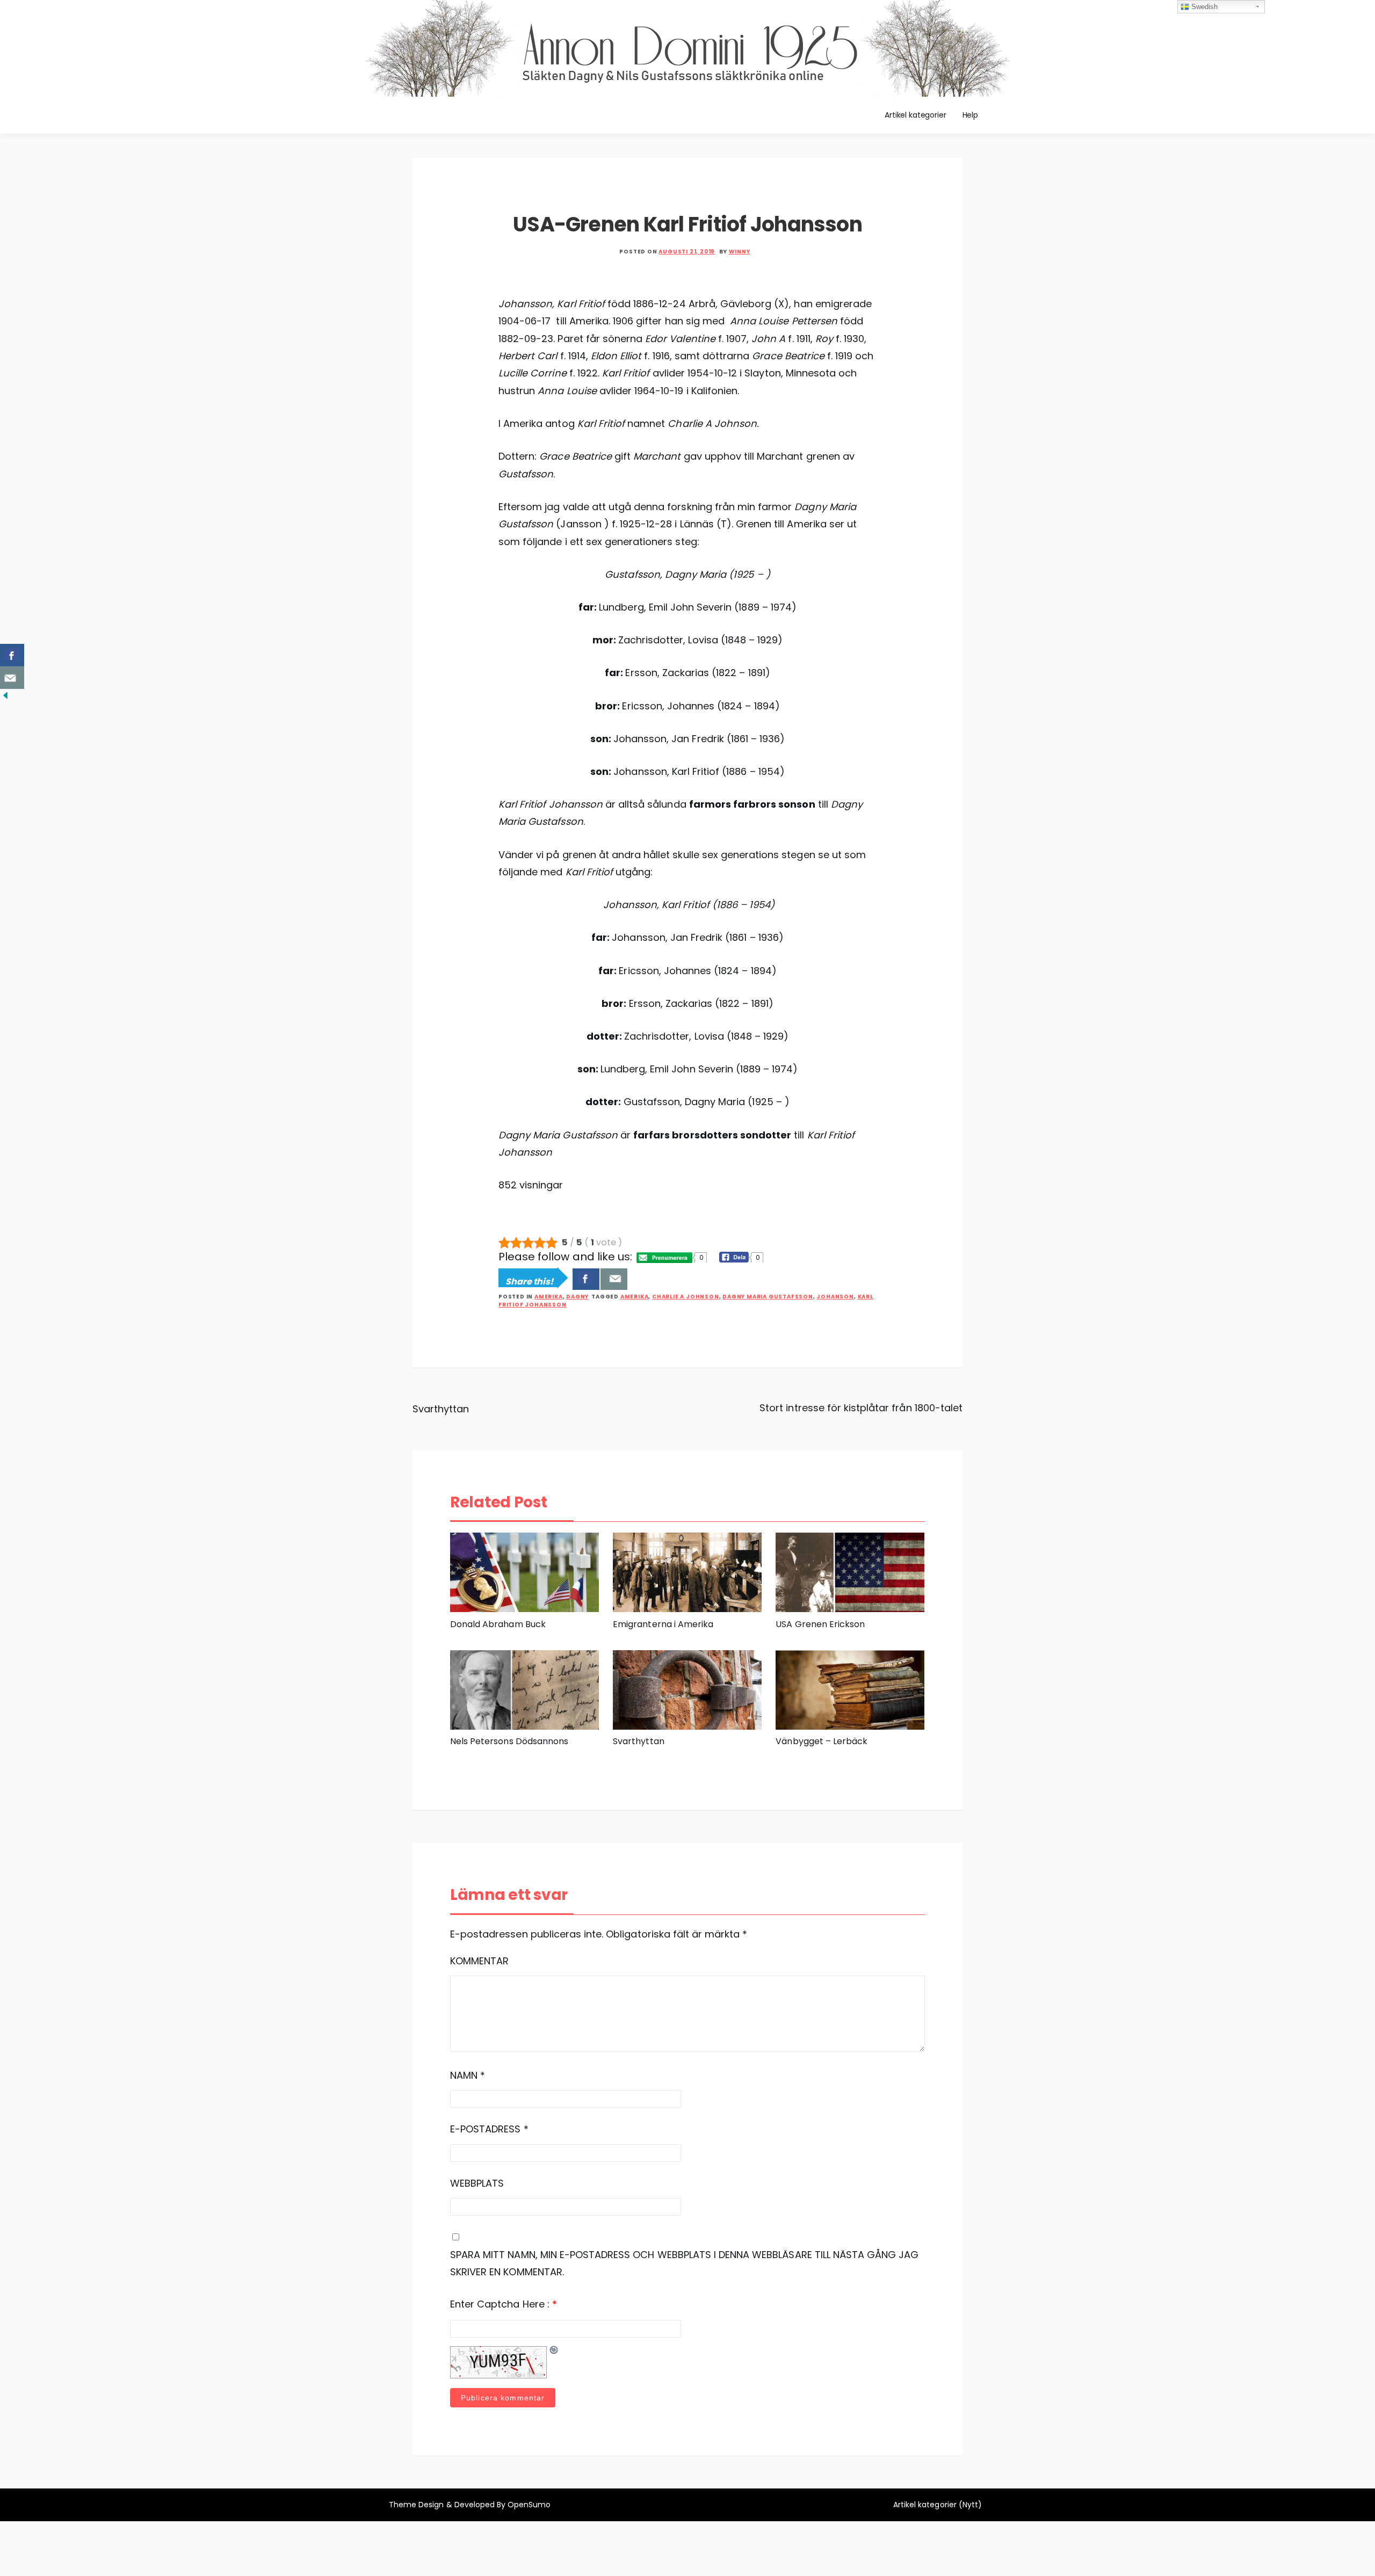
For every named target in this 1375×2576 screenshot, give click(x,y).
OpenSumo (529, 2505)
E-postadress (489, 2129)
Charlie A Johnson (686, 1297)
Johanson (835, 1297)
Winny (740, 252)
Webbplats (477, 2183)
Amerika (549, 1297)
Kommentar (479, 1961)
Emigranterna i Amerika (663, 1624)
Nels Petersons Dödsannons (509, 1741)
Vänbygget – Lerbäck (822, 1741)
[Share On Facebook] (586, 1279)
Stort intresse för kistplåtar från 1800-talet (861, 1408)
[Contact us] (614, 1279)
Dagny (577, 1297)
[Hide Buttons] (5, 695)
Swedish (1203, 7)
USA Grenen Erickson (820, 1624)
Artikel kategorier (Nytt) (938, 2505)
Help (970, 115)
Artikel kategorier (915, 115)
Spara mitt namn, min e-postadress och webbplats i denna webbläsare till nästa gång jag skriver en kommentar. (684, 2263)
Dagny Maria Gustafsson (768, 1297)
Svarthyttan (441, 1409)
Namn (468, 2075)
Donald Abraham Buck (498, 1624)
